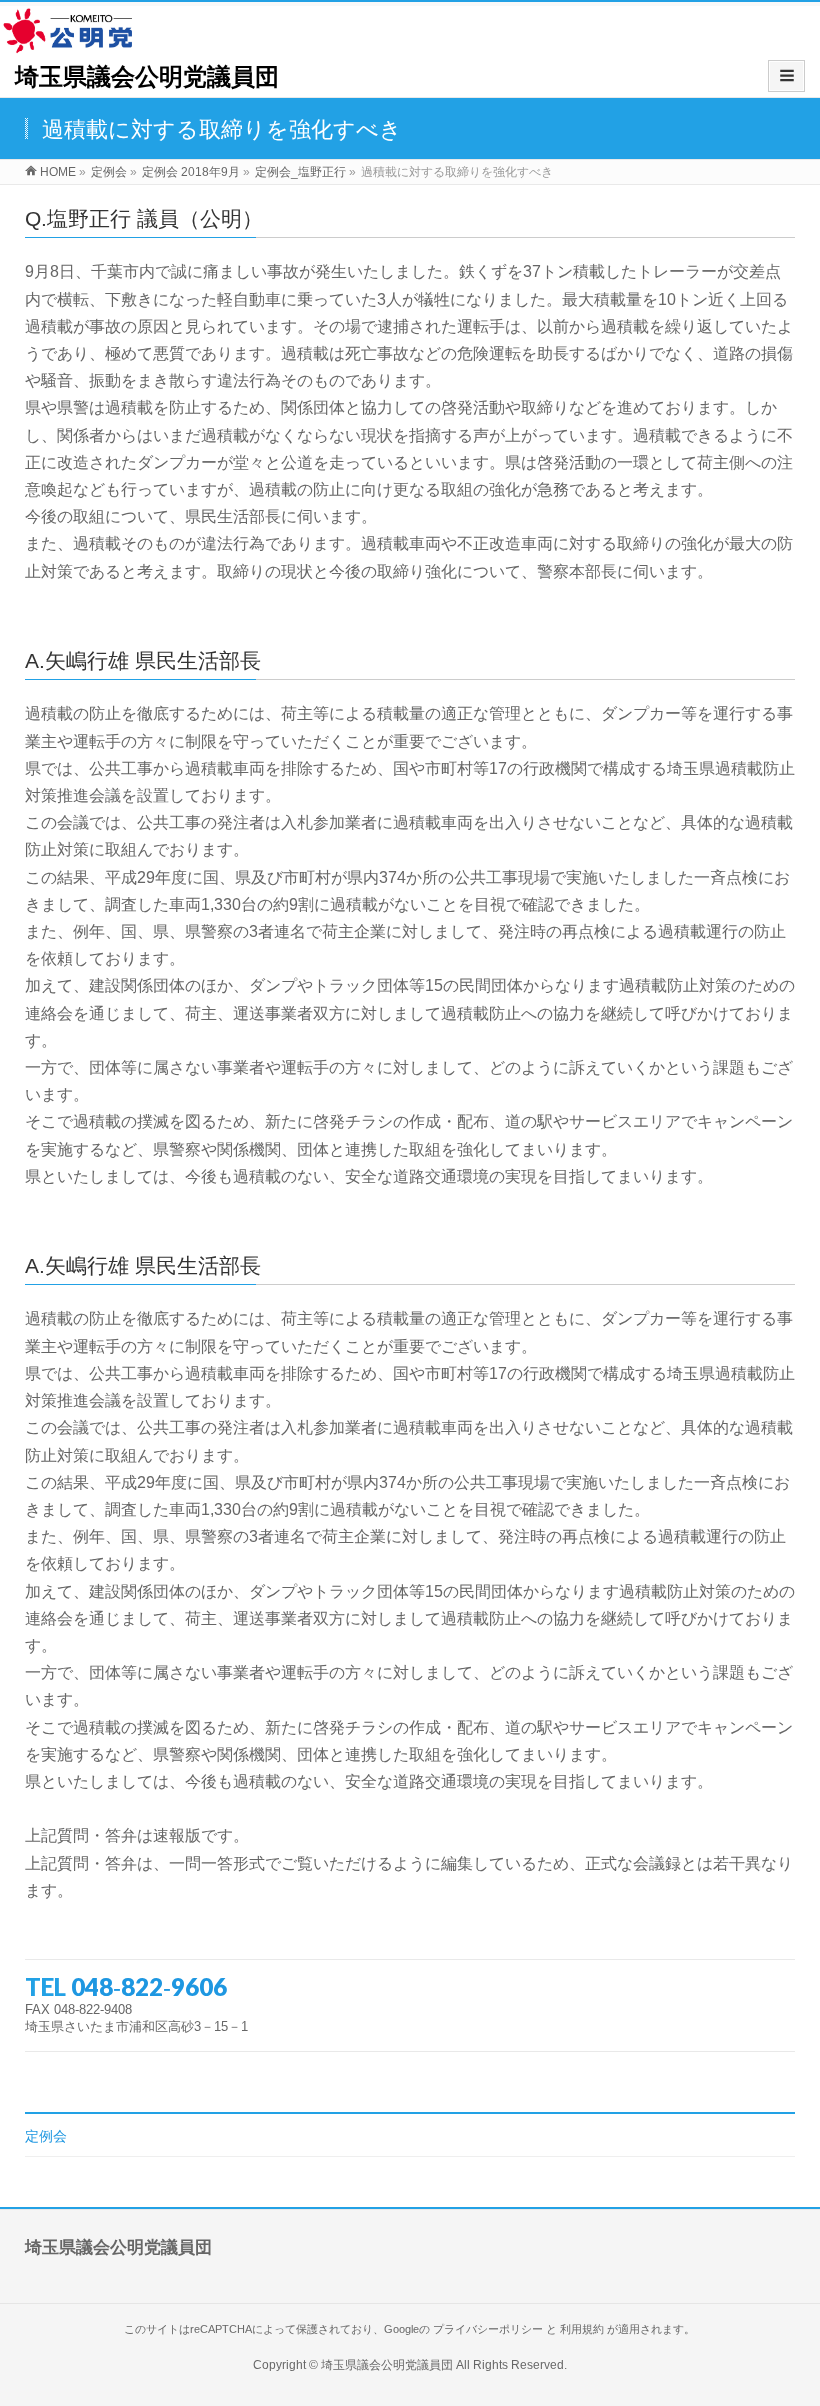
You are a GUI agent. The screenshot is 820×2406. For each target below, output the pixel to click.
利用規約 (582, 2329)
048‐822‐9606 (149, 1986)
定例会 (46, 2136)
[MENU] (786, 76)
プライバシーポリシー (488, 2329)
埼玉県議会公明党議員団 (147, 76)
